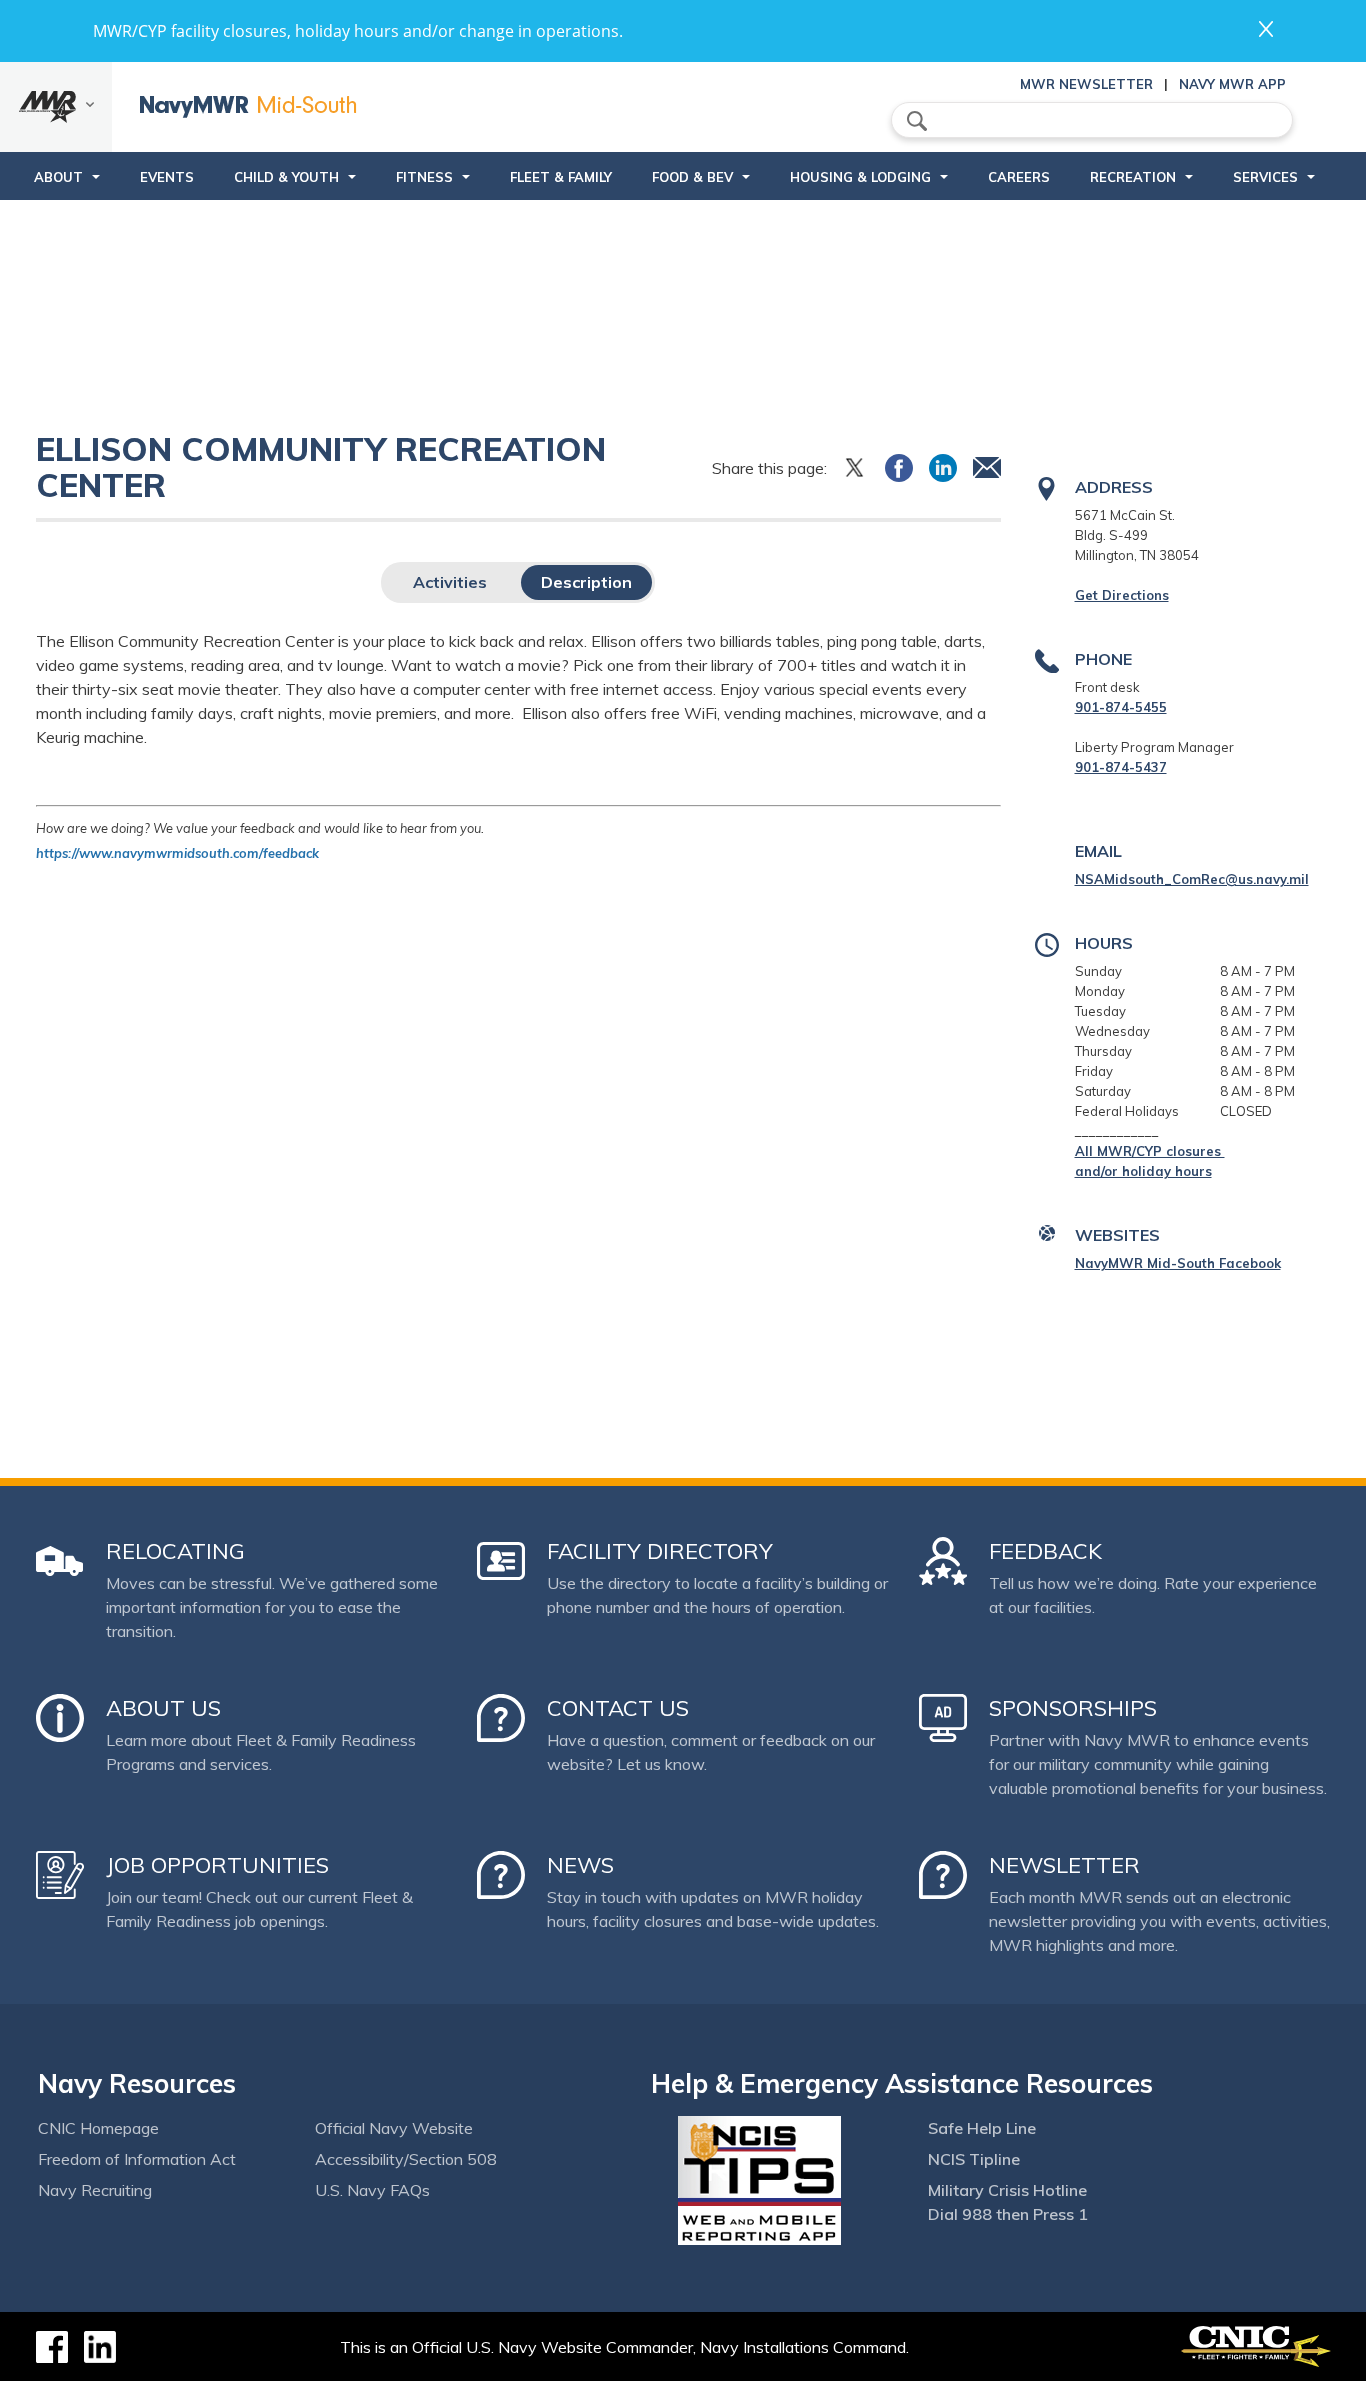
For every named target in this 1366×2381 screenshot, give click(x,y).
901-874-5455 (1121, 707)
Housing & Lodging (860, 177)
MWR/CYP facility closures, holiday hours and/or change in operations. (358, 31)
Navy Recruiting (95, 2190)
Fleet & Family (561, 177)
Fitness (424, 177)
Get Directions (1122, 595)
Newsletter (1064, 1865)
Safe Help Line (982, 2128)
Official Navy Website (394, 2128)
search (917, 121)
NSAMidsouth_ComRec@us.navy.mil (1192, 879)
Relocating (175, 1551)
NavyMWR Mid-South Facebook (1178, 1263)
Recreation (1133, 177)
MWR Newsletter (1086, 84)
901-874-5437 (1121, 767)
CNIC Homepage (98, 2128)
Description (586, 582)
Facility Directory (660, 1551)
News (580, 1865)
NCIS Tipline (974, 2159)
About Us (163, 1708)
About (58, 177)
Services (1265, 177)
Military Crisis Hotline (1007, 2190)
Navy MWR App (1232, 84)
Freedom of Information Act (137, 2159)
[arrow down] (56, 107)
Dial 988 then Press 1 (1008, 2214)
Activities (450, 582)
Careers (1019, 177)
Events (167, 177)
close (1266, 29)
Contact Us (618, 1708)
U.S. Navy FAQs (372, 2190)
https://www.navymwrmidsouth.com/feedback (177, 853)
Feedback (1045, 1551)
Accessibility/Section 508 (406, 2159)
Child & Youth (286, 177)
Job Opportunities (217, 1865)
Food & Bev (692, 177)
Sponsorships (1073, 1708)
